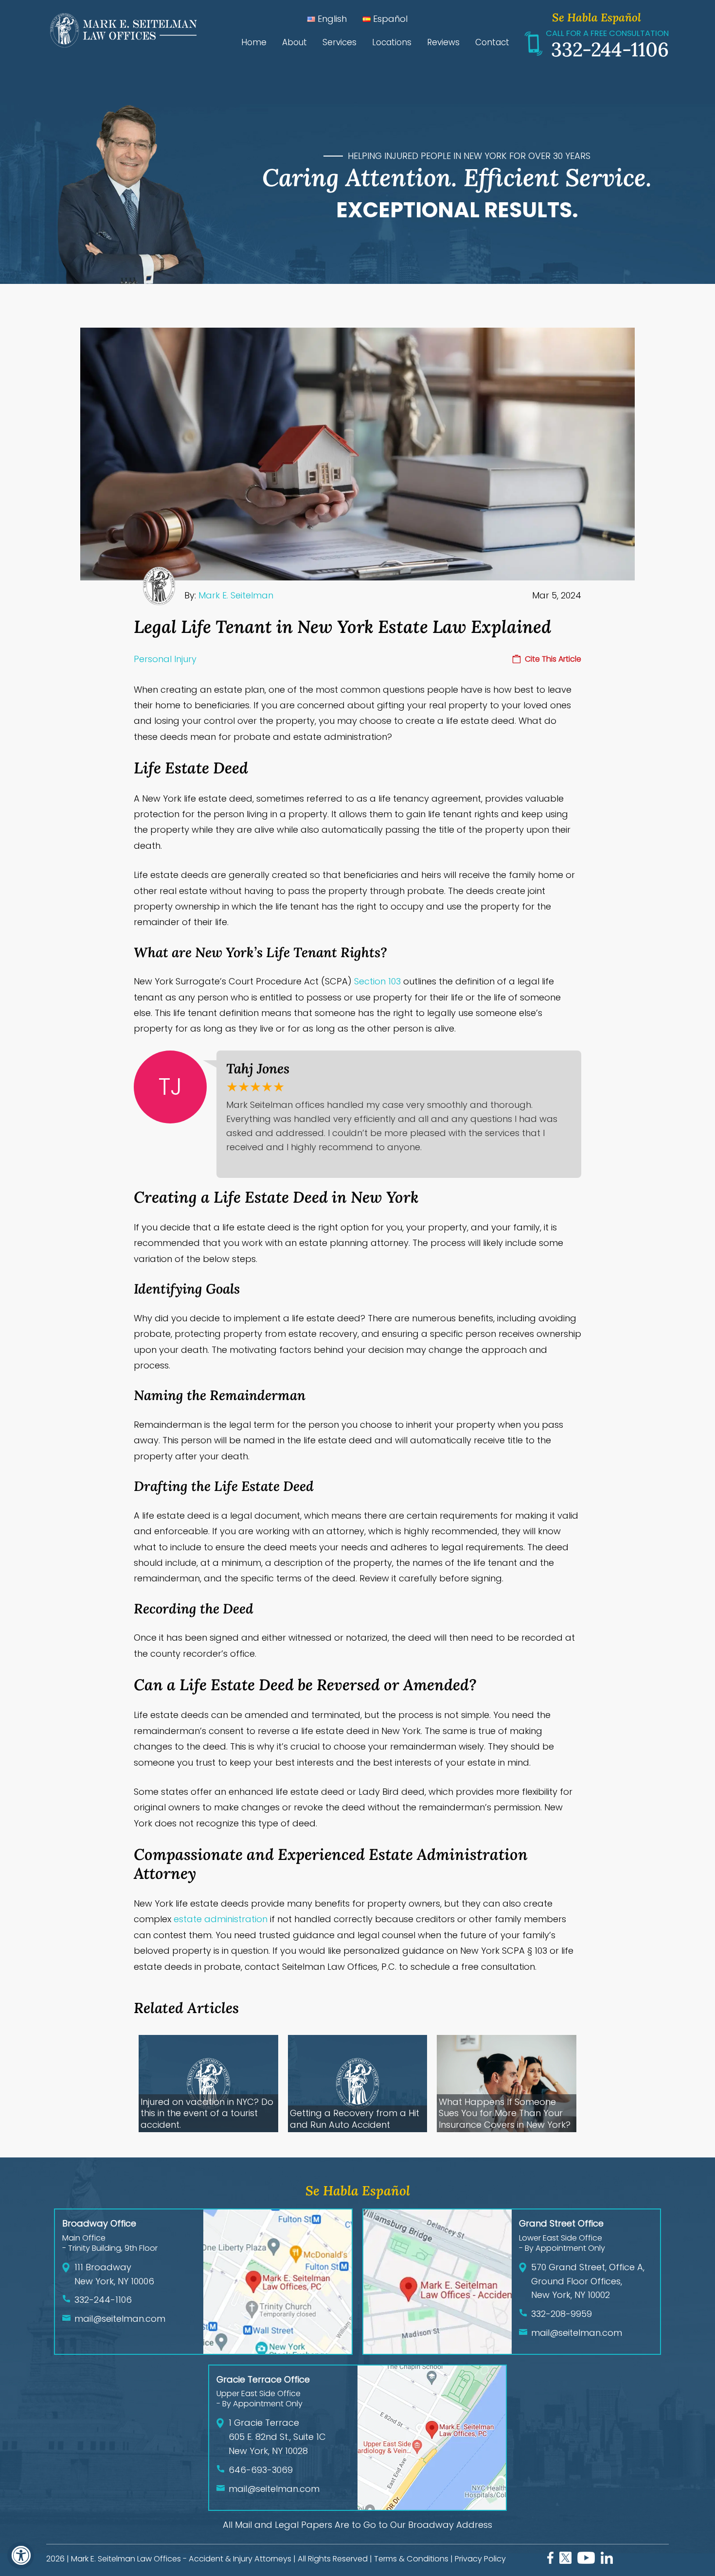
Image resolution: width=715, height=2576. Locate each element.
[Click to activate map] (277, 2351)
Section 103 (377, 981)
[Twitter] (565, 2561)
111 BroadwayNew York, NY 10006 (114, 2274)
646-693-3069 (261, 2470)
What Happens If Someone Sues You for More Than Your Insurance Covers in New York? (505, 2113)
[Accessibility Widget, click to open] (21, 2555)
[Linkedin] (607, 2561)
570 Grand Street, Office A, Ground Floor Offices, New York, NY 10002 (588, 2281)
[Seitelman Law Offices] (122, 45)
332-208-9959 (562, 2314)
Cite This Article (553, 659)
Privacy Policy (480, 2559)
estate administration (221, 1919)
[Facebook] (550, 2561)
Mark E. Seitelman (236, 595)
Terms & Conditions (411, 2559)
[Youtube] (586, 2561)
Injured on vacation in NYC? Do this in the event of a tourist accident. (207, 2113)
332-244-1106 (610, 49)
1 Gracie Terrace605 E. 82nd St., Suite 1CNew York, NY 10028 (277, 2437)
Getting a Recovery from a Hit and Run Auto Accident (355, 2119)
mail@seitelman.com (120, 2319)
